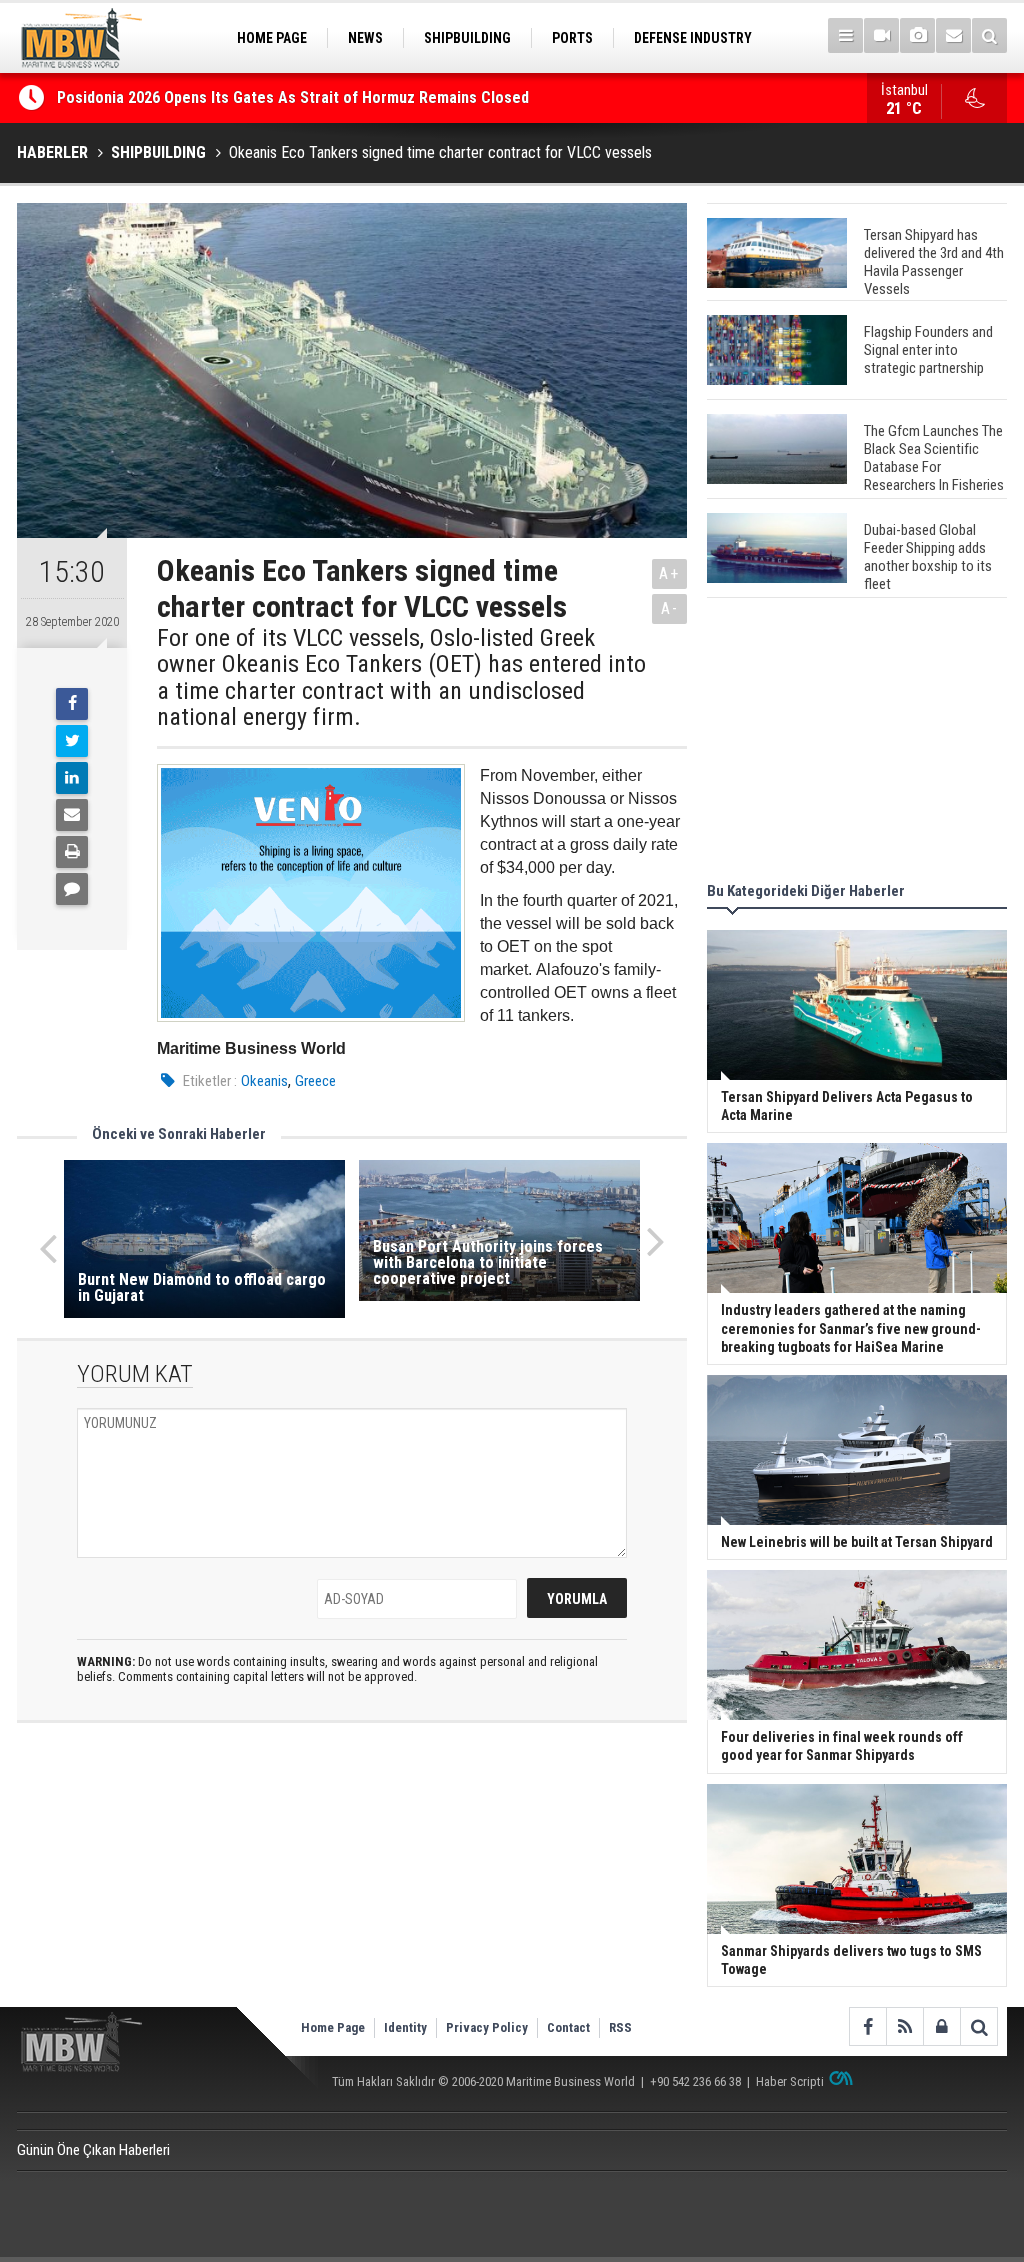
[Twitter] (72, 741)
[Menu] (845, 35)
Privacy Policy (487, 2027)
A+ (669, 573)
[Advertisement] (857, 743)
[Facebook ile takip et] (867, 2026)
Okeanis (264, 1081)
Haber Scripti (790, 2081)
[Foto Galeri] (917, 35)
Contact (568, 2027)
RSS (620, 2027)
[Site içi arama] (989, 35)
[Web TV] (881, 35)
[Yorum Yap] (72, 889)
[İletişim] (953, 35)
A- (670, 608)
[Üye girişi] (941, 2026)
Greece (315, 1081)
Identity (405, 2027)
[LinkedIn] (72, 778)
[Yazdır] (72, 852)
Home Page (333, 2027)
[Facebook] (72, 704)
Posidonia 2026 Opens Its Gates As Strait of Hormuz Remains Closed (295, 97)
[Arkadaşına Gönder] (72, 815)
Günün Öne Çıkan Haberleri (93, 2150)
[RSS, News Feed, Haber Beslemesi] (904, 2026)
